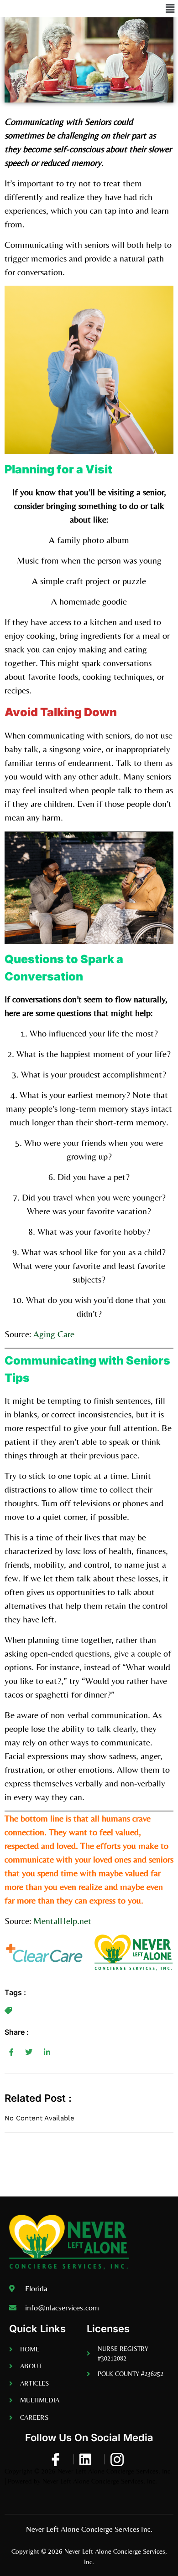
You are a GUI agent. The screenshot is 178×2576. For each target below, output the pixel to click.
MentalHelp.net (62, 1921)
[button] (170, 9)
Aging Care (54, 1334)
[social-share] (11, 2052)
